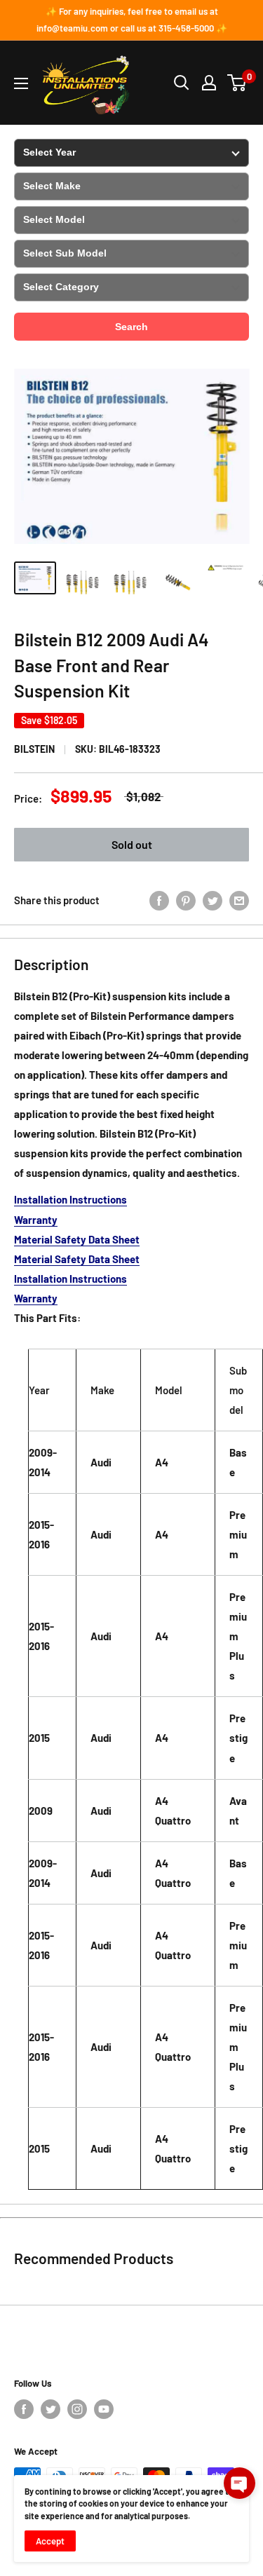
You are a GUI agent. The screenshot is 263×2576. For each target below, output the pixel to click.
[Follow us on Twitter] (50, 2409)
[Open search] (182, 83)
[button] (240, 2483)
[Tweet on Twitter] (213, 900)
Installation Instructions (70, 1199)
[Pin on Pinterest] (186, 900)
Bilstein (34, 749)
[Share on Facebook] (159, 900)
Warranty (36, 1220)
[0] (237, 83)
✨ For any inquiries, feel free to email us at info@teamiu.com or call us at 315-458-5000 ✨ (132, 20)
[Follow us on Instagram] (77, 2409)
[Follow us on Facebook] (24, 2409)
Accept (50, 2541)
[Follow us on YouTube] (104, 2409)
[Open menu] (21, 83)
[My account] (209, 83)
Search (131, 327)
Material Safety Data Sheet (77, 1239)
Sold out (132, 844)
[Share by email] (239, 900)
